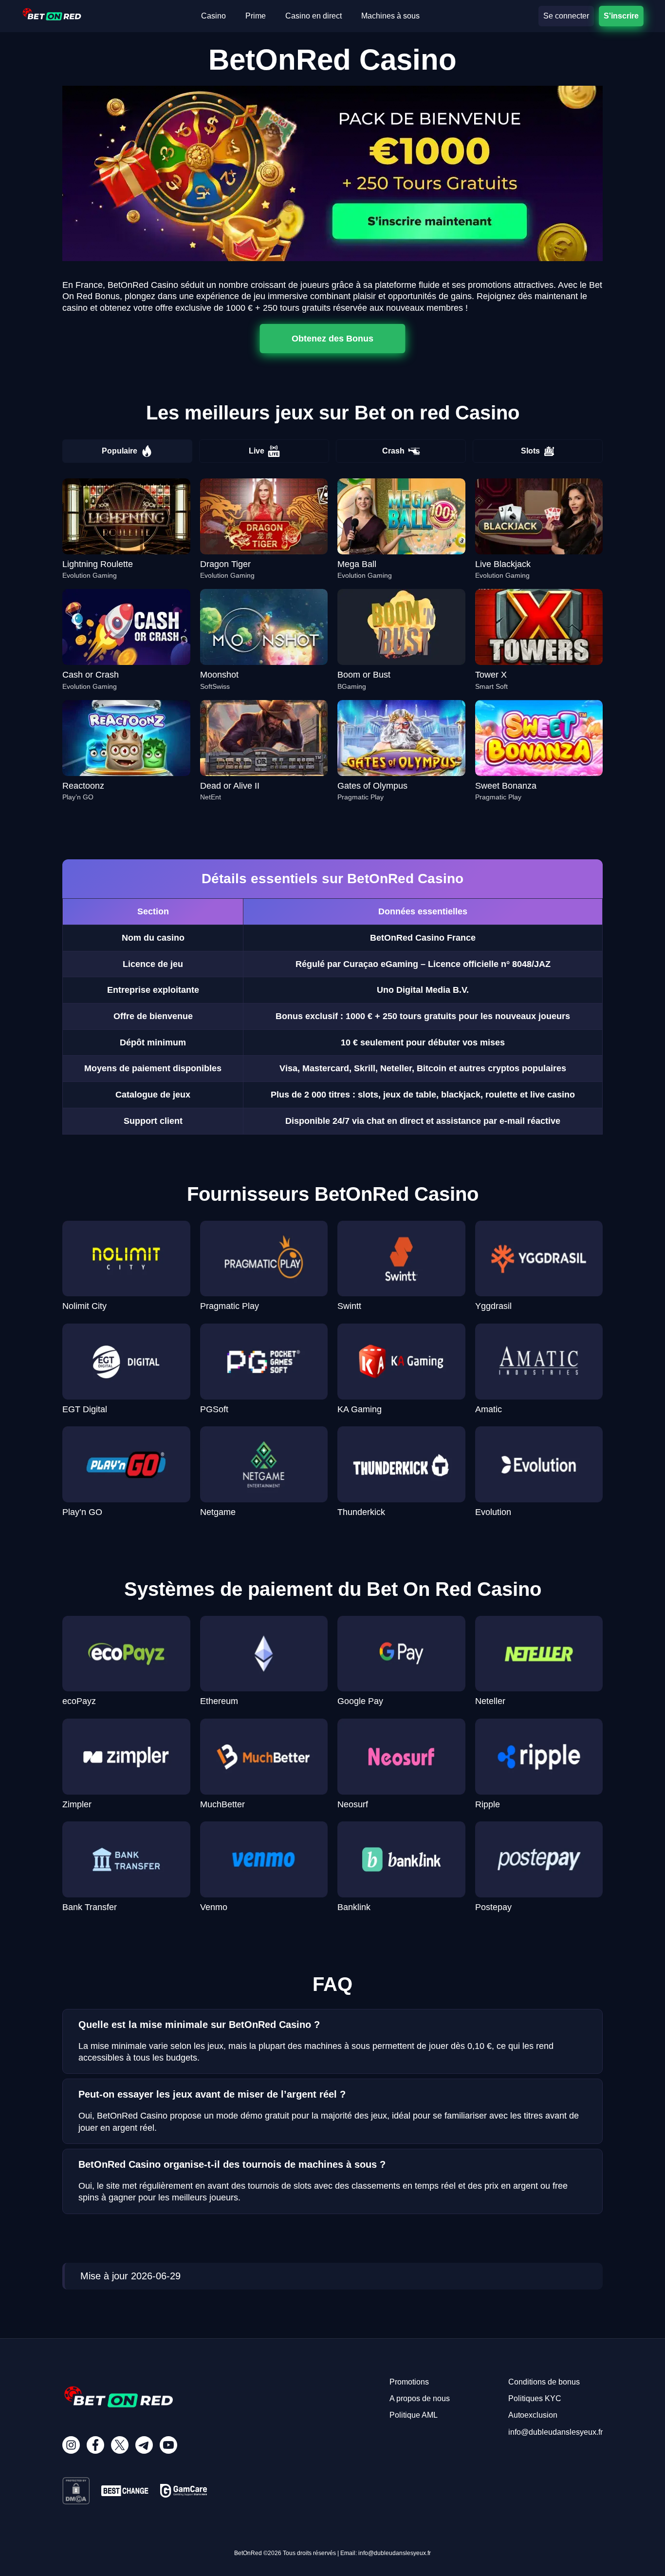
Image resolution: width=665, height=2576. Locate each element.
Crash (393, 451)
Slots (530, 451)
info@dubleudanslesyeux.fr (555, 2432)
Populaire (120, 451)
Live (257, 451)
